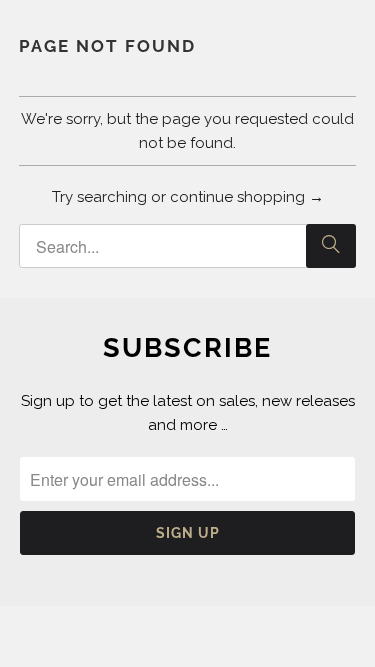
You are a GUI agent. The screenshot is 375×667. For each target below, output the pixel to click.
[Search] (331, 246)
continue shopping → (247, 197)
